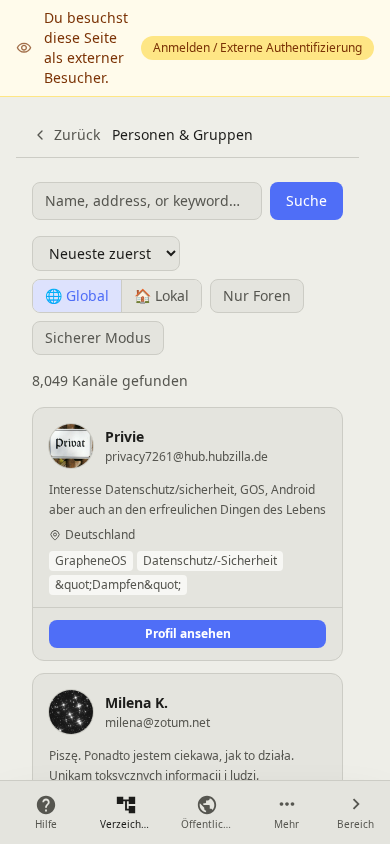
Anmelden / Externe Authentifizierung (257, 47)
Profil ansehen (188, 633)
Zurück (77, 134)
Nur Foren (257, 295)
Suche (306, 200)
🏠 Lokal (161, 295)
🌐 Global (77, 295)
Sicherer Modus (98, 337)
